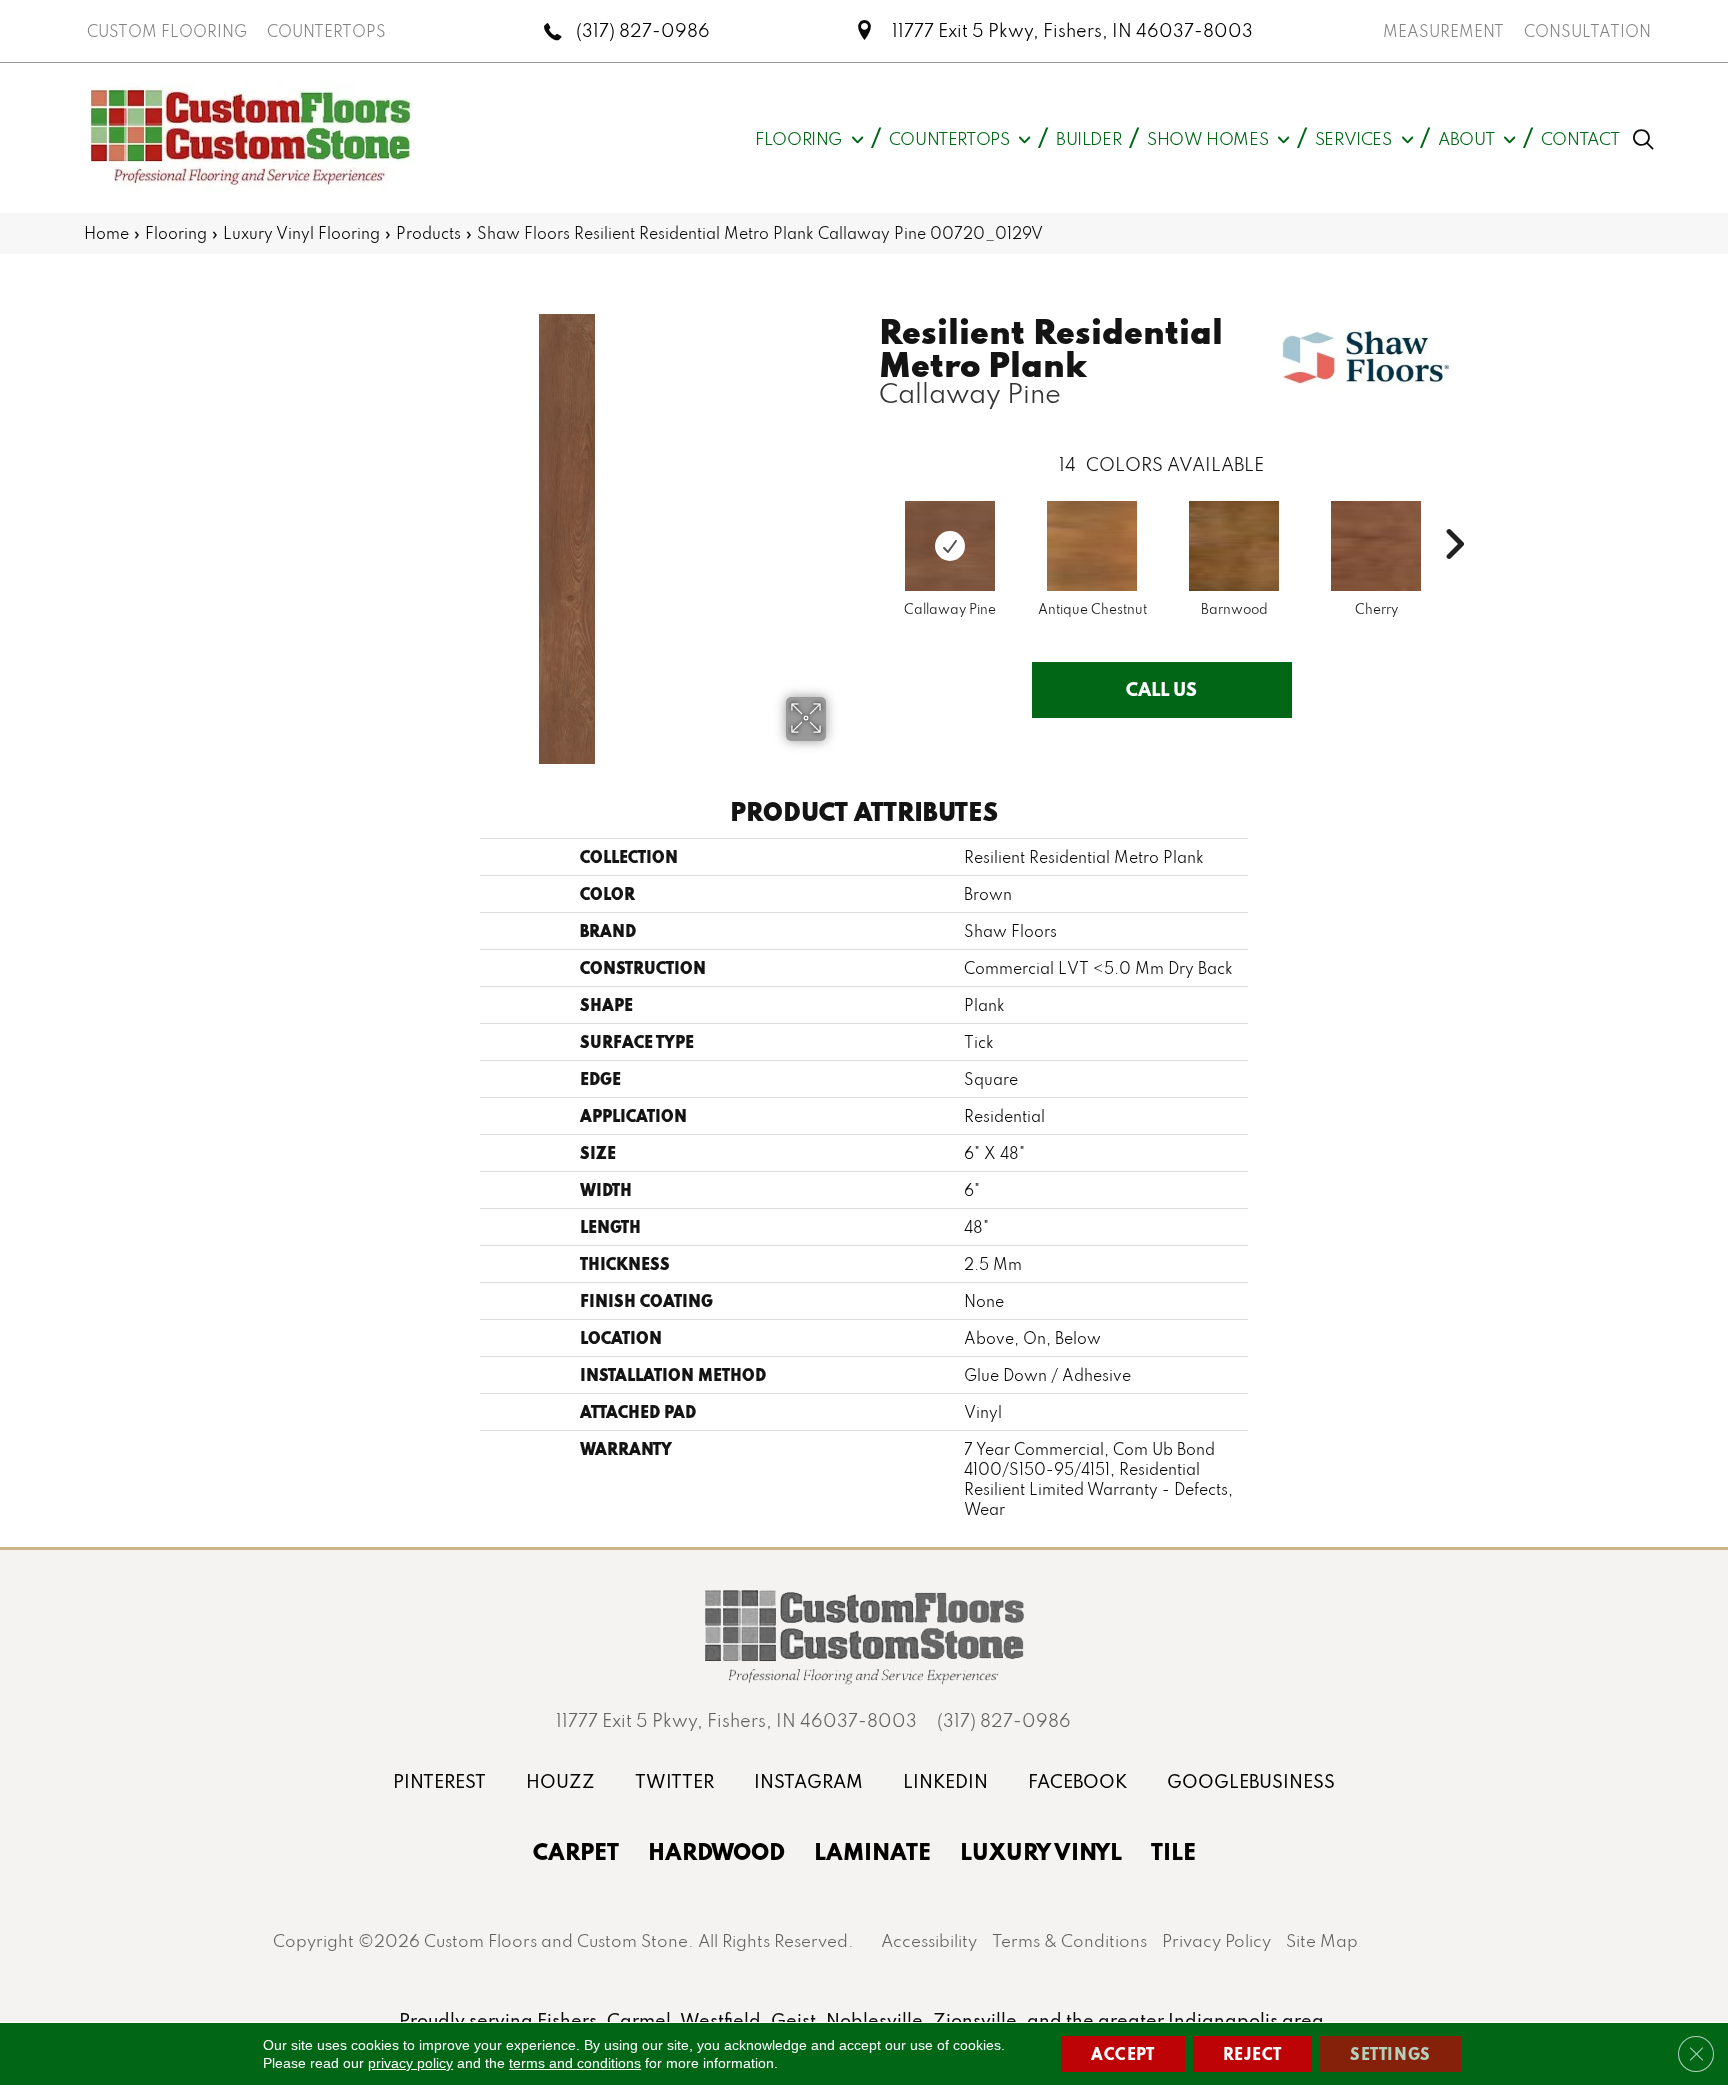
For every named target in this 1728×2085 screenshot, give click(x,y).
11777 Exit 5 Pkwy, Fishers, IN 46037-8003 (1072, 30)
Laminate (872, 1851)
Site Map (1322, 1940)
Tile (1173, 1851)
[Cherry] (1376, 546)
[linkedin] (945, 1781)
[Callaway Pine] (950, 546)
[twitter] (674, 1781)
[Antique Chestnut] (1092, 546)
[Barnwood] (1234, 546)
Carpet (576, 1851)
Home (106, 233)
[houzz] (560, 1781)
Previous (869, 514)
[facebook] (1077, 1781)
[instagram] (808, 1781)
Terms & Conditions (1069, 1940)
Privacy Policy (1216, 1940)
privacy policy (410, 2063)
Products (428, 233)
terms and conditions (575, 2063)
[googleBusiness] (1251, 1781)
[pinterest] (439, 1781)
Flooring (176, 233)
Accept (1123, 2053)
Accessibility (929, 1940)
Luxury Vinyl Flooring (301, 233)
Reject (1253, 2053)
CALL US (1161, 689)
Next (1454, 514)
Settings (1390, 2053)
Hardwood (716, 1851)
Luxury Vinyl (1041, 1851)
